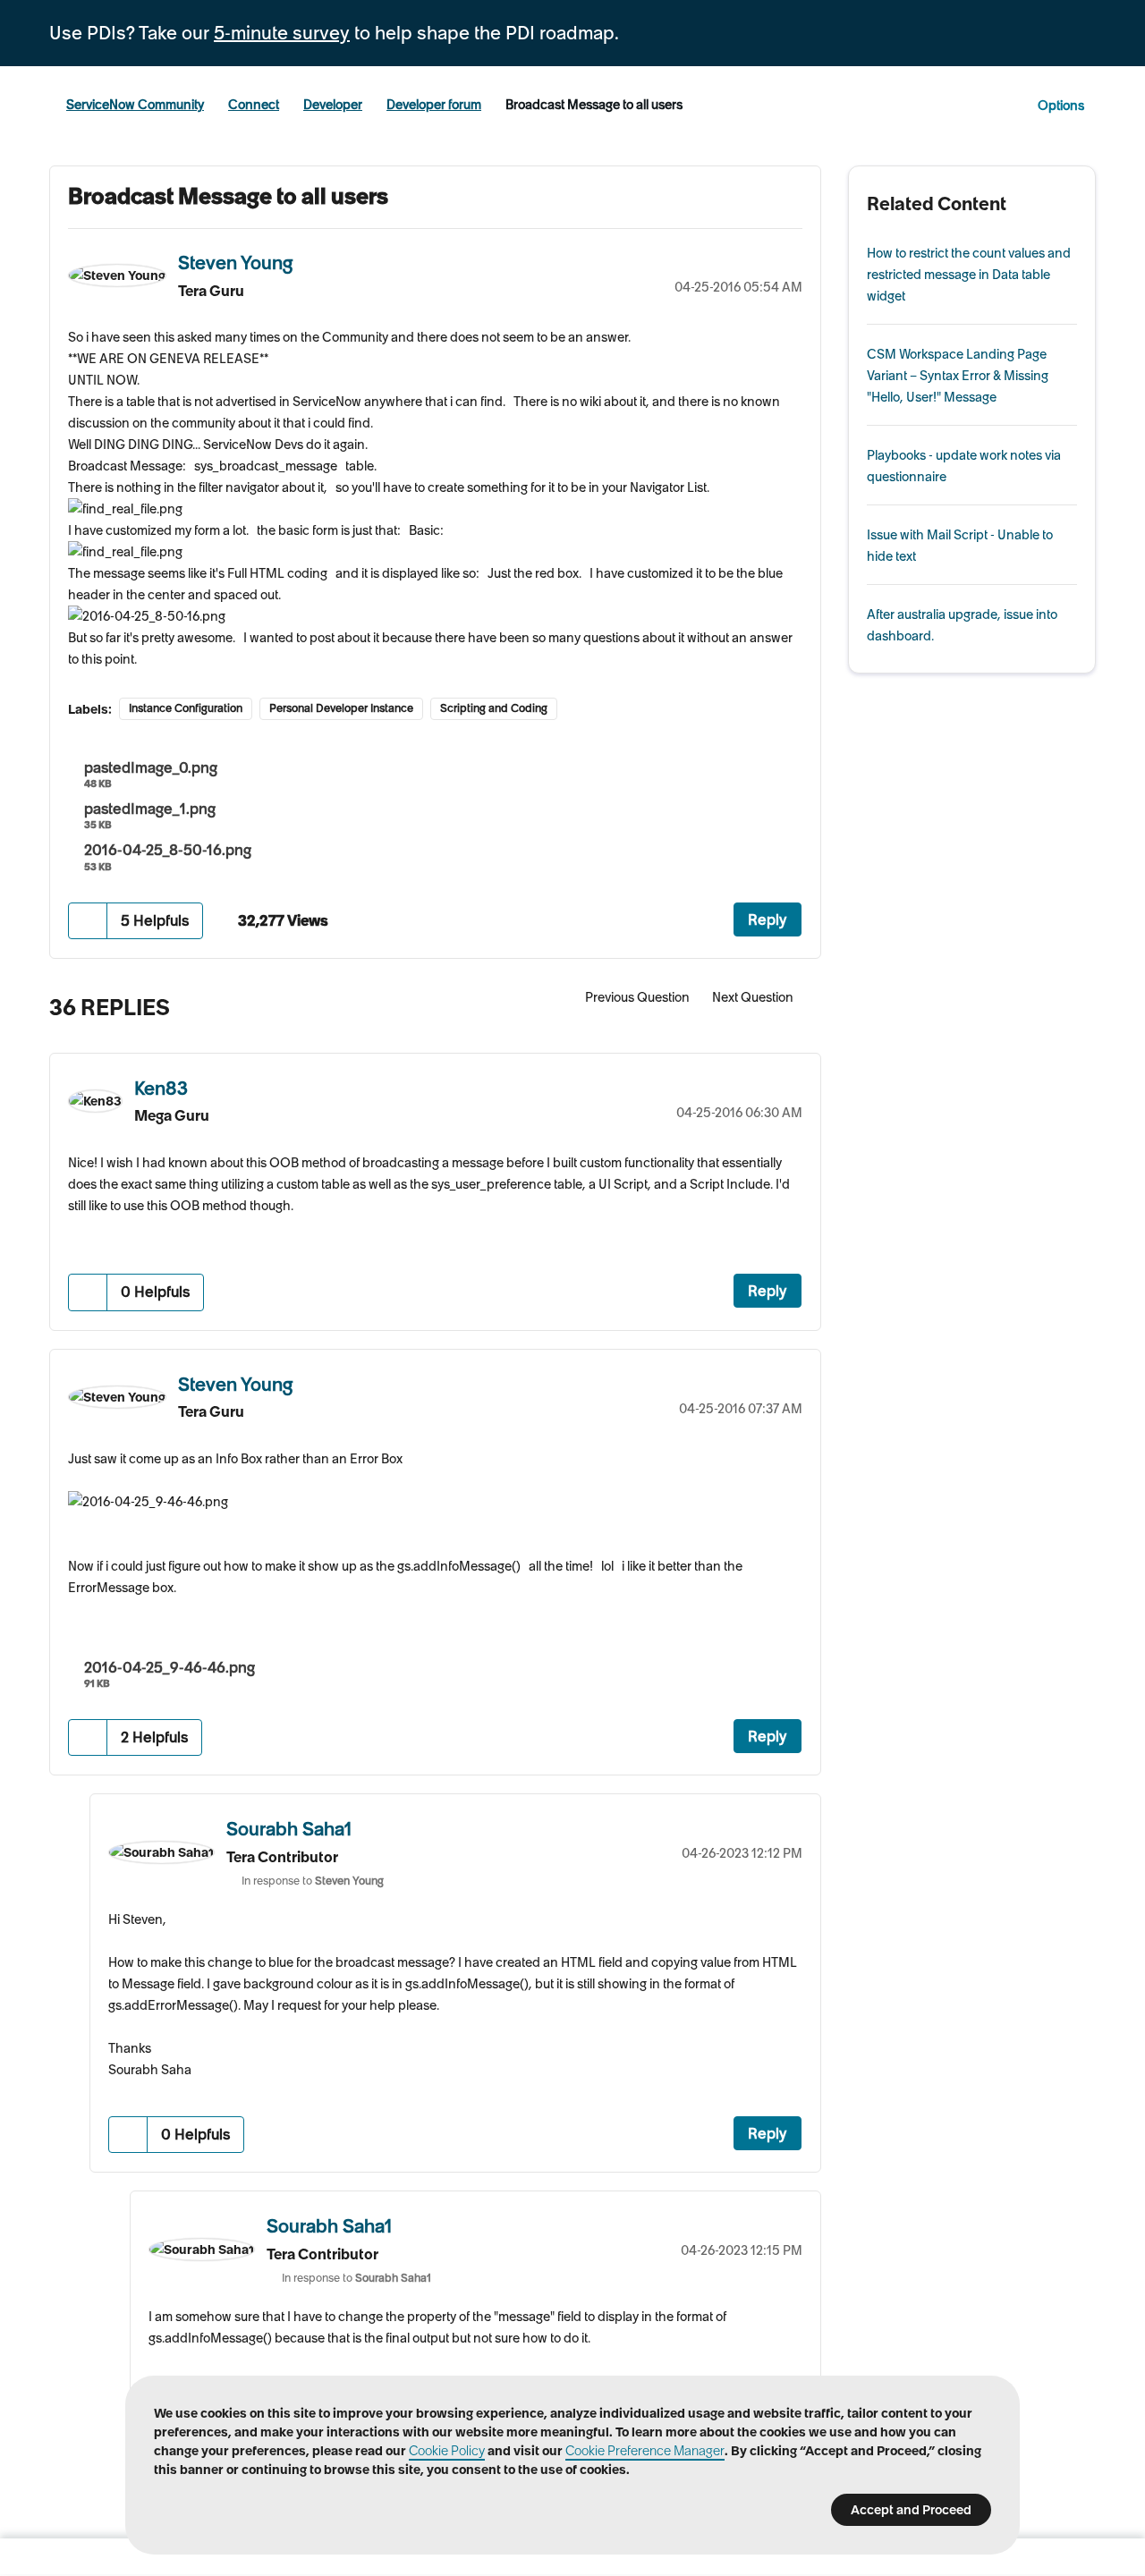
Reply (768, 919)
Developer (333, 105)
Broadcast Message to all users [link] (594, 105)
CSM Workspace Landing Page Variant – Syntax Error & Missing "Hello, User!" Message (958, 376)
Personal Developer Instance (341, 708)
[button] (88, 921)
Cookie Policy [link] (447, 2451)
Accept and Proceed (911, 2510)
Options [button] (1061, 106)
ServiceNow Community (135, 105)
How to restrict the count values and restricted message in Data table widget (969, 275)
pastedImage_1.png (150, 809)
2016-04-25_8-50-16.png (168, 850)
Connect (254, 105)
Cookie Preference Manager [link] (645, 2451)
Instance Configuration (186, 708)
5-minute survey (282, 33)
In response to (313, 1881)
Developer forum (434, 105)
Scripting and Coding (494, 708)
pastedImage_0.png (151, 767)
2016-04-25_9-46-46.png (170, 1667)
